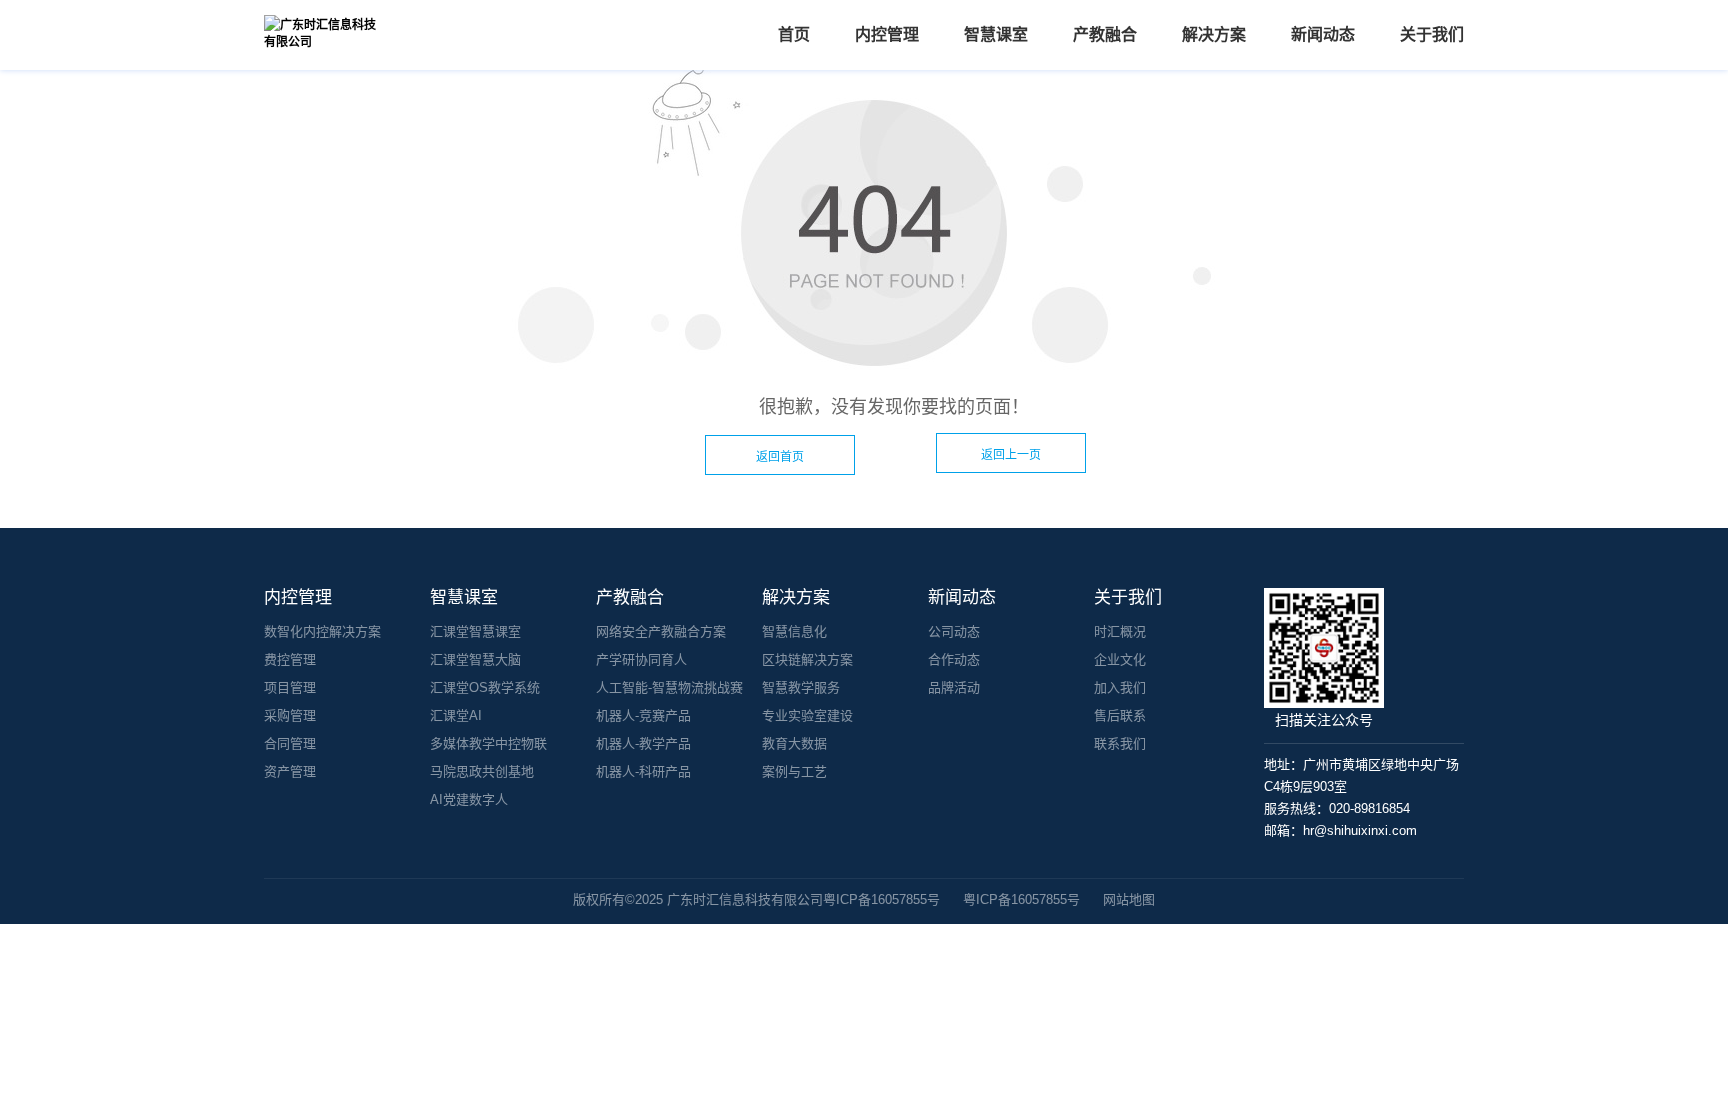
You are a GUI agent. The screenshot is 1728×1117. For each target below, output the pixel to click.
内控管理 (887, 34)
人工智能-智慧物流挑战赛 (669, 687)
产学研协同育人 (641, 659)
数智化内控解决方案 (322, 631)
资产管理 (290, 771)
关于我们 (1432, 34)
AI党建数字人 (469, 799)
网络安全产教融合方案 (661, 631)
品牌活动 (954, 687)
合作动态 (954, 659)
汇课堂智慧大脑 (475, 659)
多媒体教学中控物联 (488, 743)
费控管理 (290, 659)
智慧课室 (996, 34)
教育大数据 (794, 743)
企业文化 (1120, 659)
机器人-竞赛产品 (643, 715)
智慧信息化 (794, 631)
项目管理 (290, 687)
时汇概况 (1120, 631)
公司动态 (954, 631)
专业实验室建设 (807, 715)
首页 (794, 34)
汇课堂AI (456, 715)
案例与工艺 (794, 771)
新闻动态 (1323, 34)
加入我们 (1120, 687)
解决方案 (1214, 34)
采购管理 (290, 715)
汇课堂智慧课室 (475, 631)
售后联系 (1120, 715)
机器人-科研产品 (643, 771)
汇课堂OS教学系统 (485, 687)
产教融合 (1105, 34)
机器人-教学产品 (643, 743)
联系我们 (1120, 743)
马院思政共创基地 (482, 771)
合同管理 (290, 743)
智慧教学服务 (801, 687)
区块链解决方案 (807, 659)
